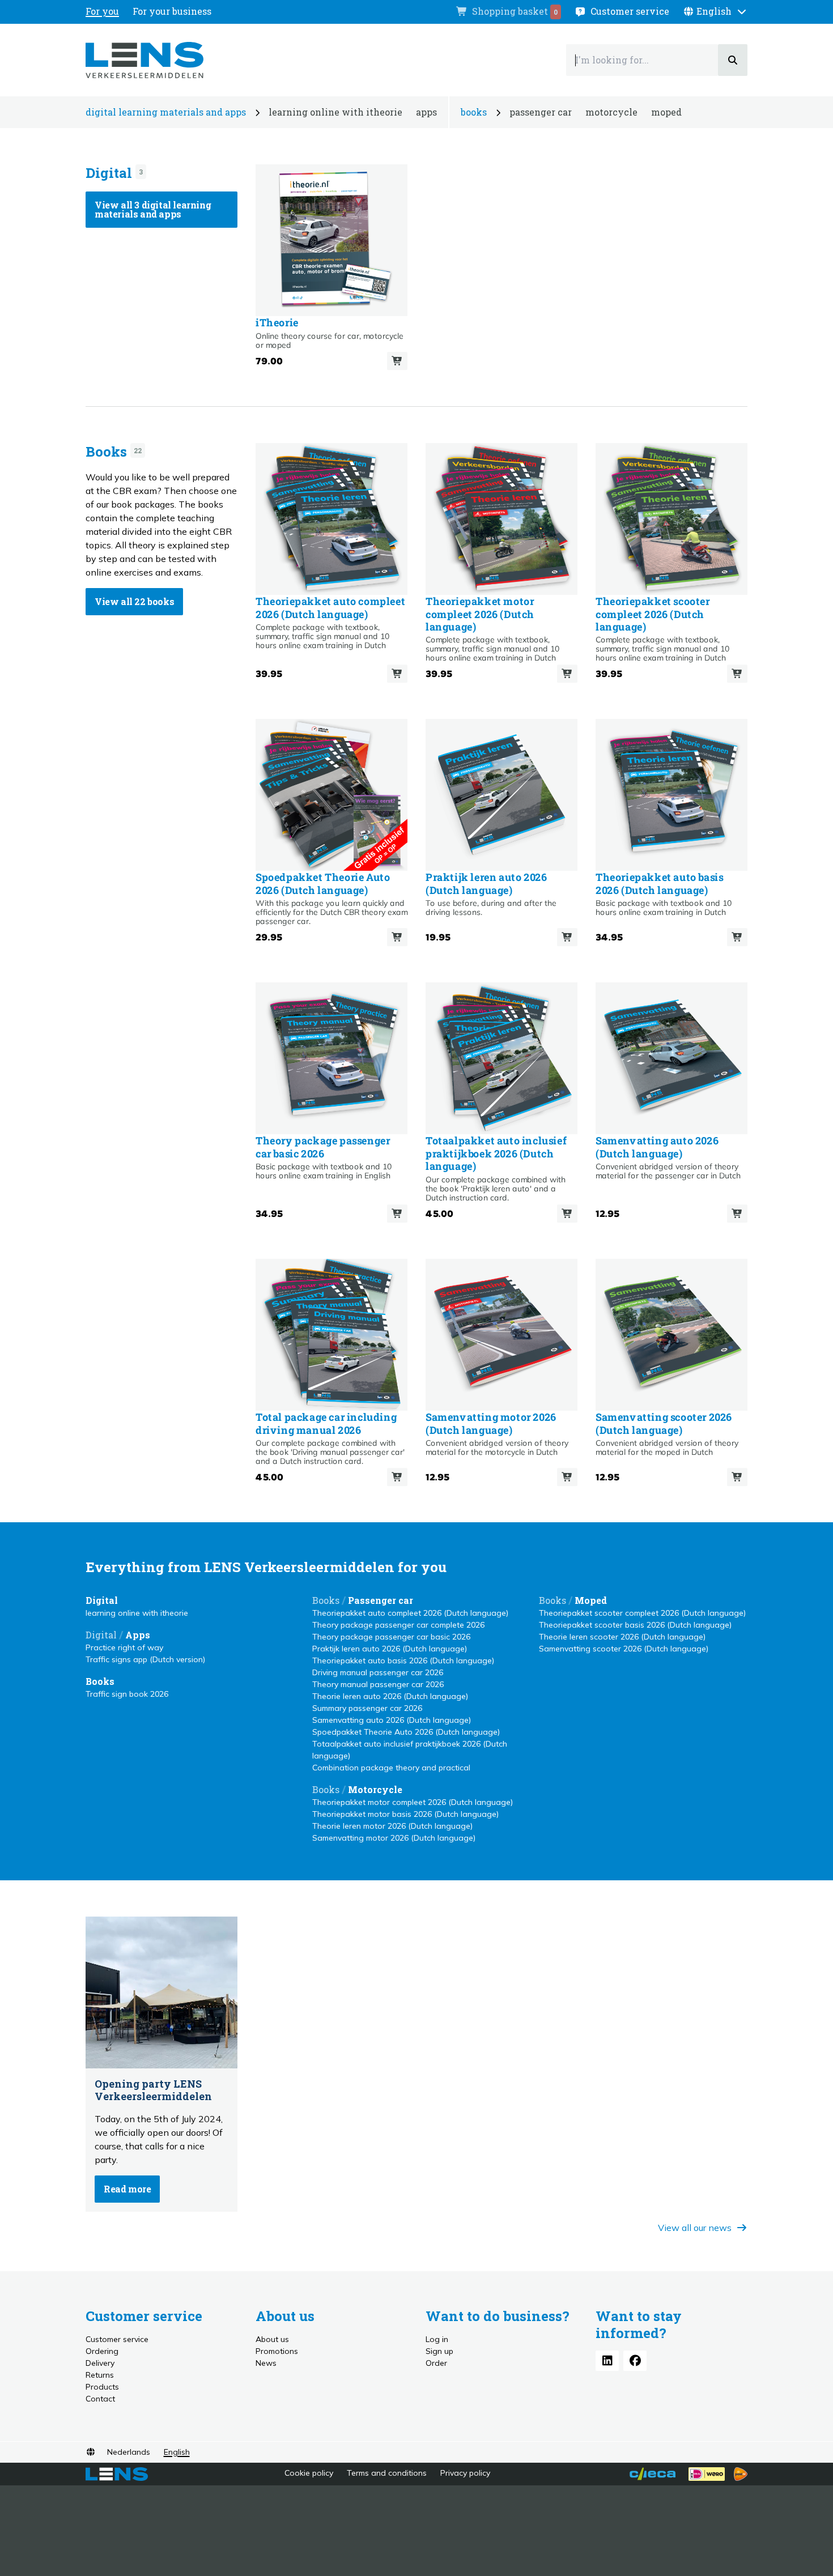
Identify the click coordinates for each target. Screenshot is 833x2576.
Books (106, 452)
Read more (127, 2189)
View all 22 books (134, 601)
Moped (591, 1600)
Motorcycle (375, 1789)
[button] (715, 11)
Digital (109, 173)
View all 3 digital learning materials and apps (153, 209)
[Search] (733, 60)
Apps (138, 1635)
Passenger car (381, 1600)
